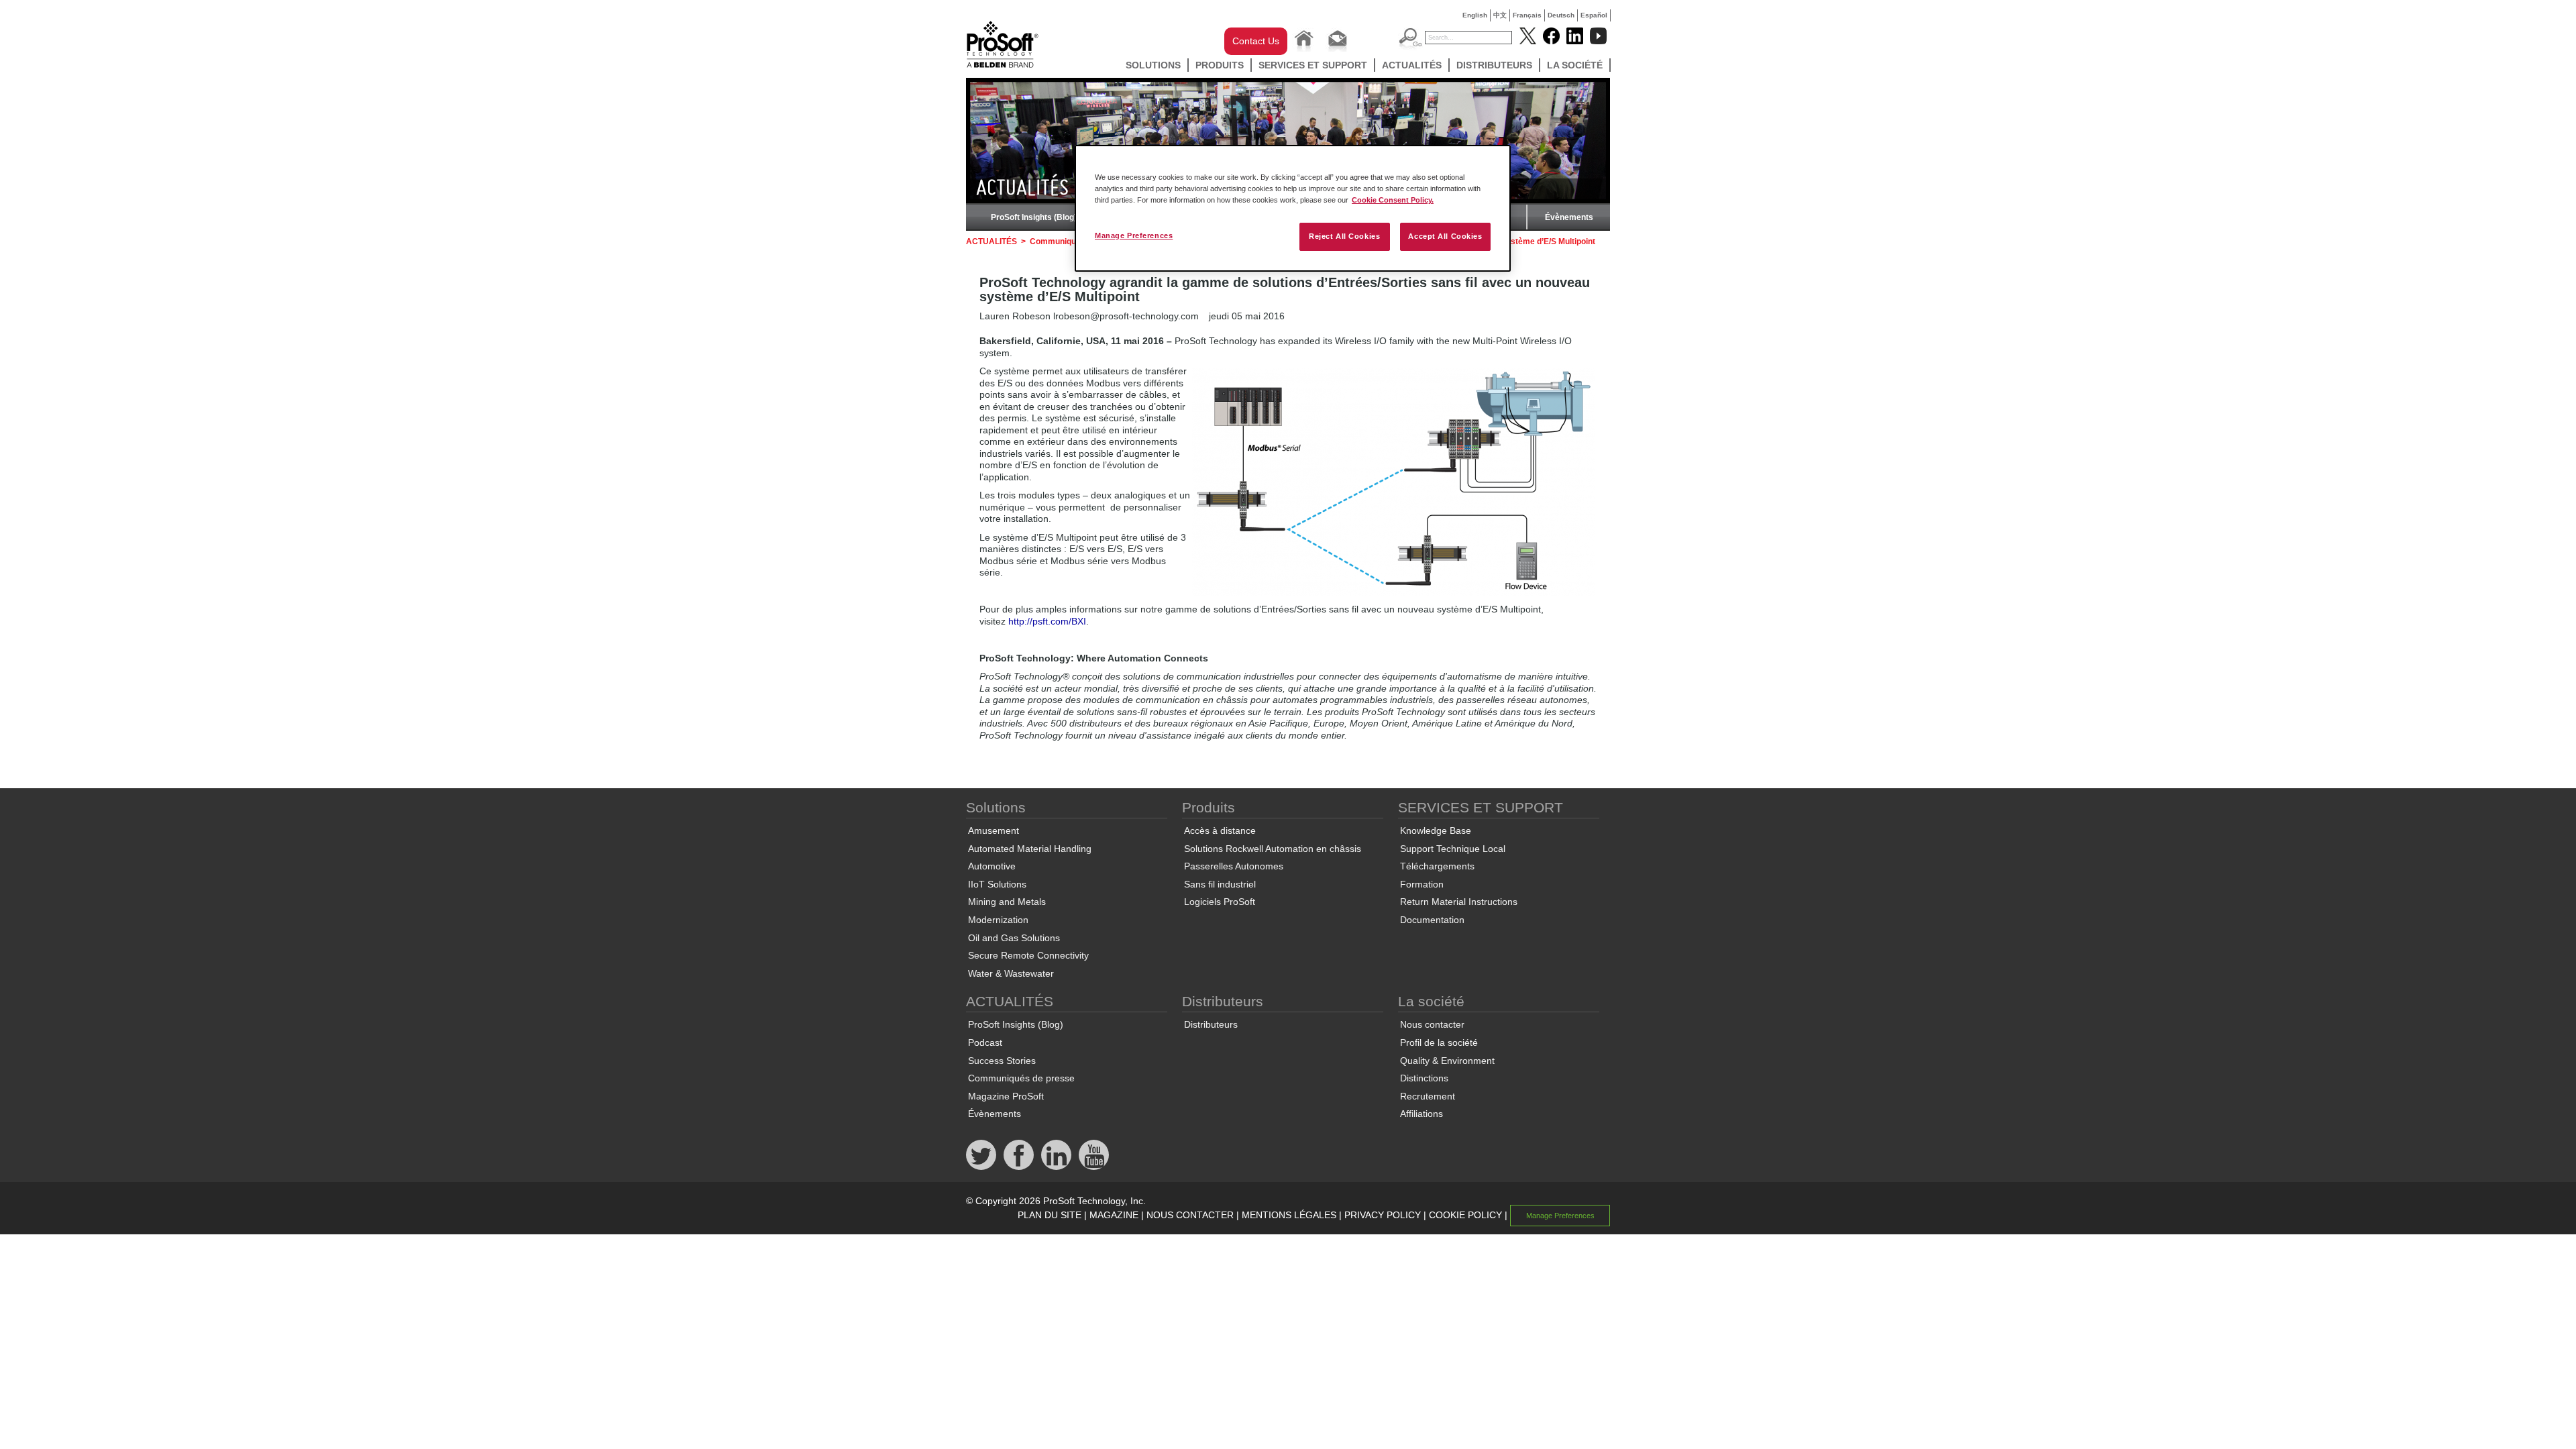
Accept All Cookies (1445, 236)
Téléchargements (1437, 866)
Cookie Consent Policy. (1393, 200)
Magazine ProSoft (1006, 1096)
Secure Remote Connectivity (1028, 955)
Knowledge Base (1436, 830)
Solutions (1153, 65)
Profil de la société (1439, 1042)
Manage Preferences (1134, 235)
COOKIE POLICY (1465, 1215)
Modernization (998, 920)
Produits (1220, 65)
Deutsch (1561, 15)
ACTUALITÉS (1412, 65)
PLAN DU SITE (1050, 1215)
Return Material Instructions (1459, 902)
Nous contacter (1432, 1024)
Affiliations (1421, 1114)
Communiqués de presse (1021, 1078)
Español (1594, 15)
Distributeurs (1494, 65)
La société (1575, 65)
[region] (1293, 208)
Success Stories (1002, 1061)
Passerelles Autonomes (1234, 866)
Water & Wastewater (1011, 973)
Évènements (1569, 217)
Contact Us (1256, 41)
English (1475, 15)
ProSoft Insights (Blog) (1034, 217)
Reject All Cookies (1344, 236)
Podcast (985, 1042)
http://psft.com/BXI (1047, 621)
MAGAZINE (1114, 1215)
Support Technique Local (1453, 849)
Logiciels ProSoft (1220, 902)
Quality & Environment (1447, 1061)
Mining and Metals (1007, 902)
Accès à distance (1220, 830)
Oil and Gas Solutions (1014, 938)
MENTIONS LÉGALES (1289, 1215)
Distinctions (1424, 1078)
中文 (1500, 15)
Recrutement (1428, 1096)
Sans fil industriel (1220, 884)
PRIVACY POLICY (1383, 1215)
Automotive (992, 866)
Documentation (1432, 920)
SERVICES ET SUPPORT (1313, 65)
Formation (1422, 884)
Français (1527, 15)
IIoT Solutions (997, 884)
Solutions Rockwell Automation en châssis (1273, 849)
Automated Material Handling (1030, 849)
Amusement (994, 830)
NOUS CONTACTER (1190, 1215)
